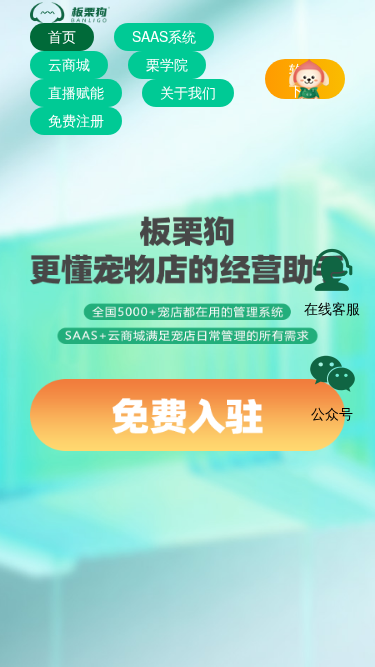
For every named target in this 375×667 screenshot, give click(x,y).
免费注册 (76, 120)
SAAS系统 (164, 36)
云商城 (69, 64)
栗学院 (167, 64)
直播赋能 (76, 92)
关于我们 (188, 92)
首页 (62, 36)
